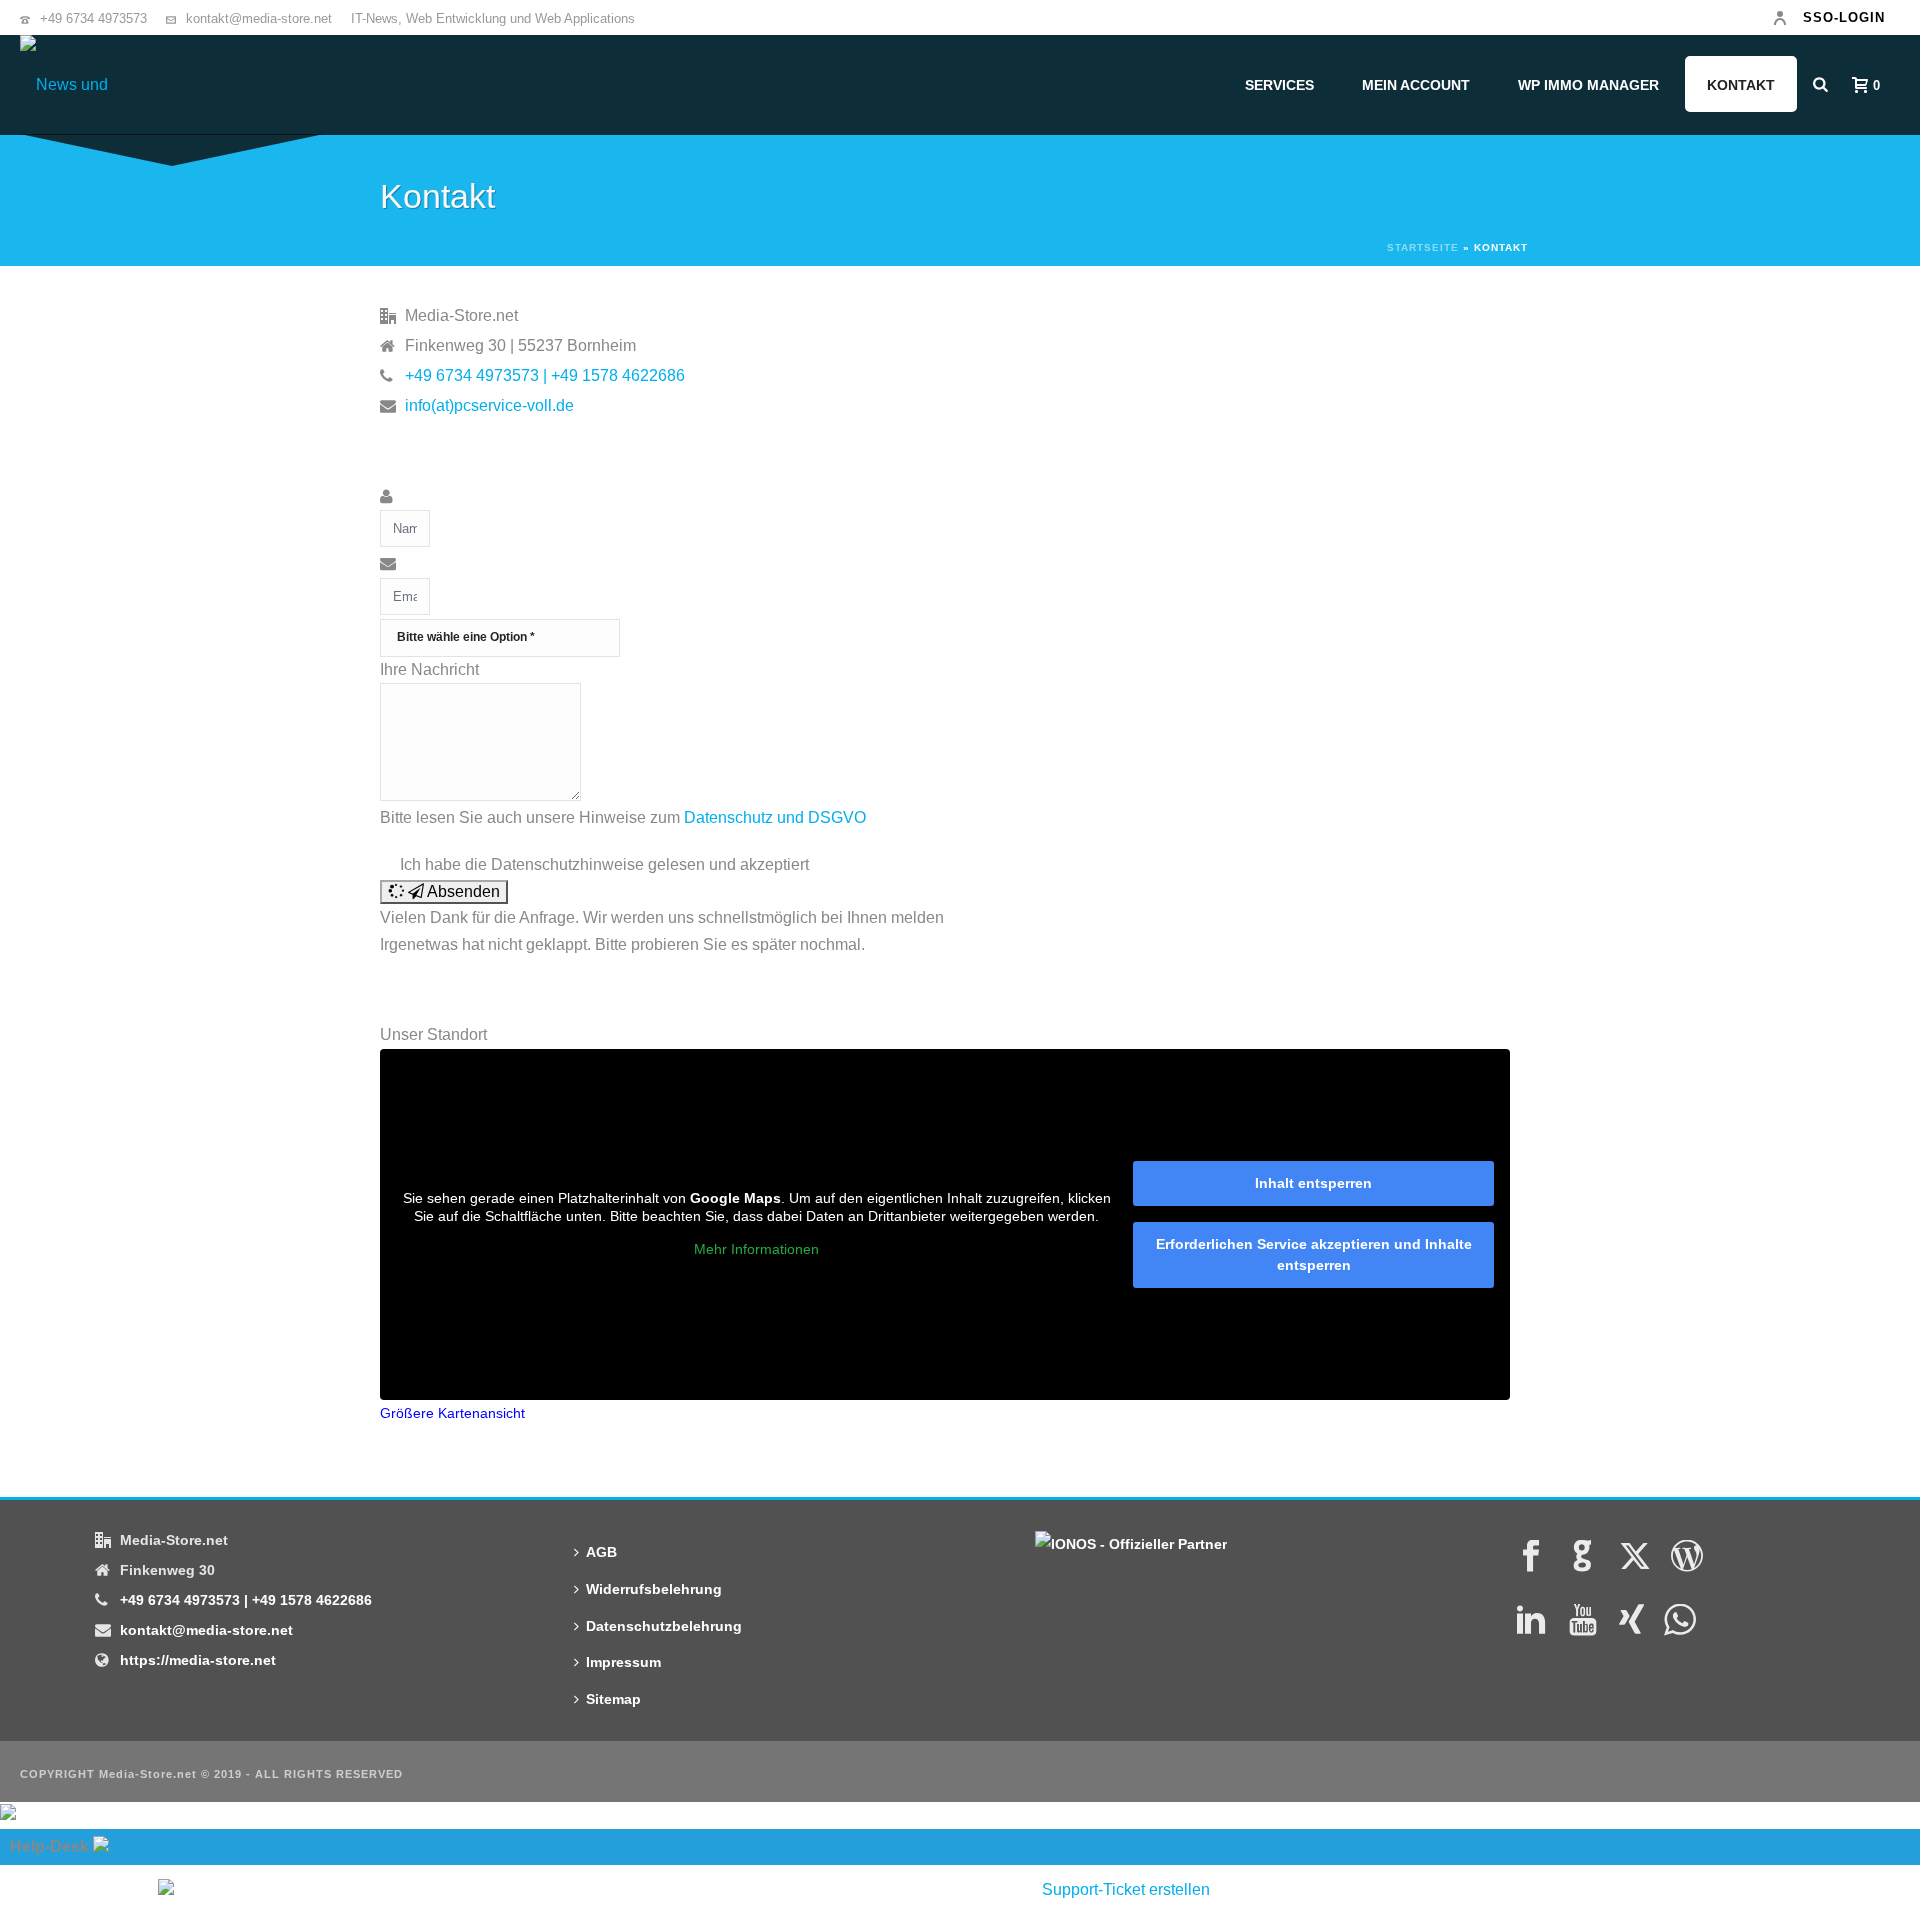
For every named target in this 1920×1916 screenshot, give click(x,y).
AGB (601, 1552)
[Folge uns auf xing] (1631, 1621)
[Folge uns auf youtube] (1583, 1621)
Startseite (1423, 247)
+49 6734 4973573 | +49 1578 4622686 (545, 375)
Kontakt (1741, 85)
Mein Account (1416, 85)
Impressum (623, 1662)
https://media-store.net (198, 1660)
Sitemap (613, 1699)
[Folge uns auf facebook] (1531, 1557)
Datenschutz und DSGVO (775, 817)
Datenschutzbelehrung (664, 1626)
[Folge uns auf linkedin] (1531, 1621)
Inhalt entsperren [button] (1313, 1183)
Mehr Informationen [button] (756, 1249)
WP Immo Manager (1588, 85)
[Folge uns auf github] (1583, 1557)
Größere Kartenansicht (452, 1413)
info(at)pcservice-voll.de (489, 405)
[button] (444, 892)
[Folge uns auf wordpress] (1687, 1557)
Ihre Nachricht (429, 669)
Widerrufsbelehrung (654, 1589)
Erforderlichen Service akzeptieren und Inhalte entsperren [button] (1314, 1254)
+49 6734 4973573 (93, 18)
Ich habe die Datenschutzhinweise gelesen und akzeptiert (604, 864)
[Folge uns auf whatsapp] (1680, 1621)
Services (1279, 85)
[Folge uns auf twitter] (1635, 1557)
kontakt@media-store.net (259, 18)
